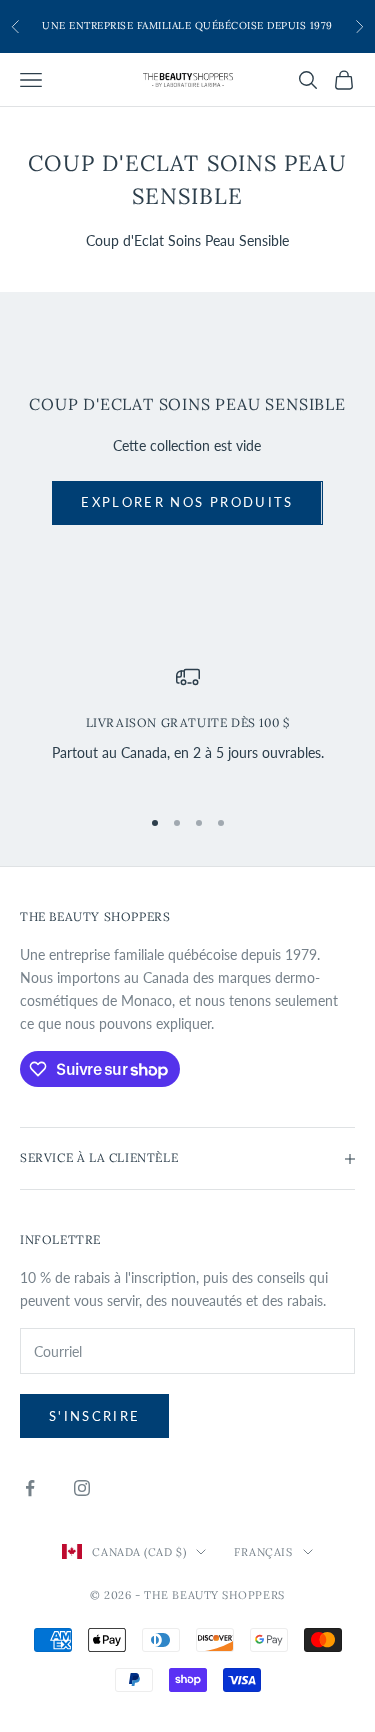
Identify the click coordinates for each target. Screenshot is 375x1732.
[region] (187, 726)
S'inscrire (94, 1416)
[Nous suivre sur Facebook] (30, 1488)
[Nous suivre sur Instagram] (82, 1488)
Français (263, 1552)
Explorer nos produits (187, 502)
